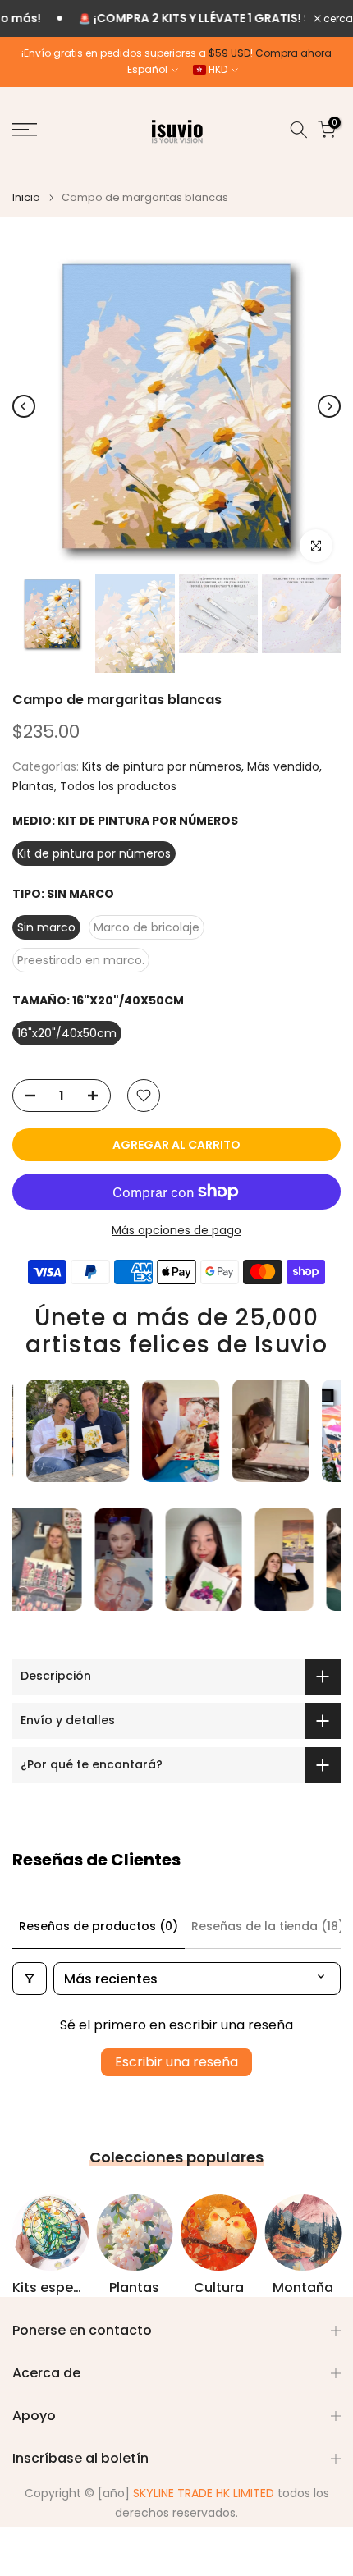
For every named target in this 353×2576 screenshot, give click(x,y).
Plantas (33, 786)
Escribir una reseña (176, 2062)
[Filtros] (30, 1979)
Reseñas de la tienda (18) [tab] (268, 1926)
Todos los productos (118, 786)
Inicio (26, 197)
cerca (337, 19)
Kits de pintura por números (162, 766)
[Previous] (24, 406)
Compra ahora (293, 53)
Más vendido (283, 766)
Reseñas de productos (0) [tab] (99, 1926)
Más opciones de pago (176, 1230)
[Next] (329, 406)
